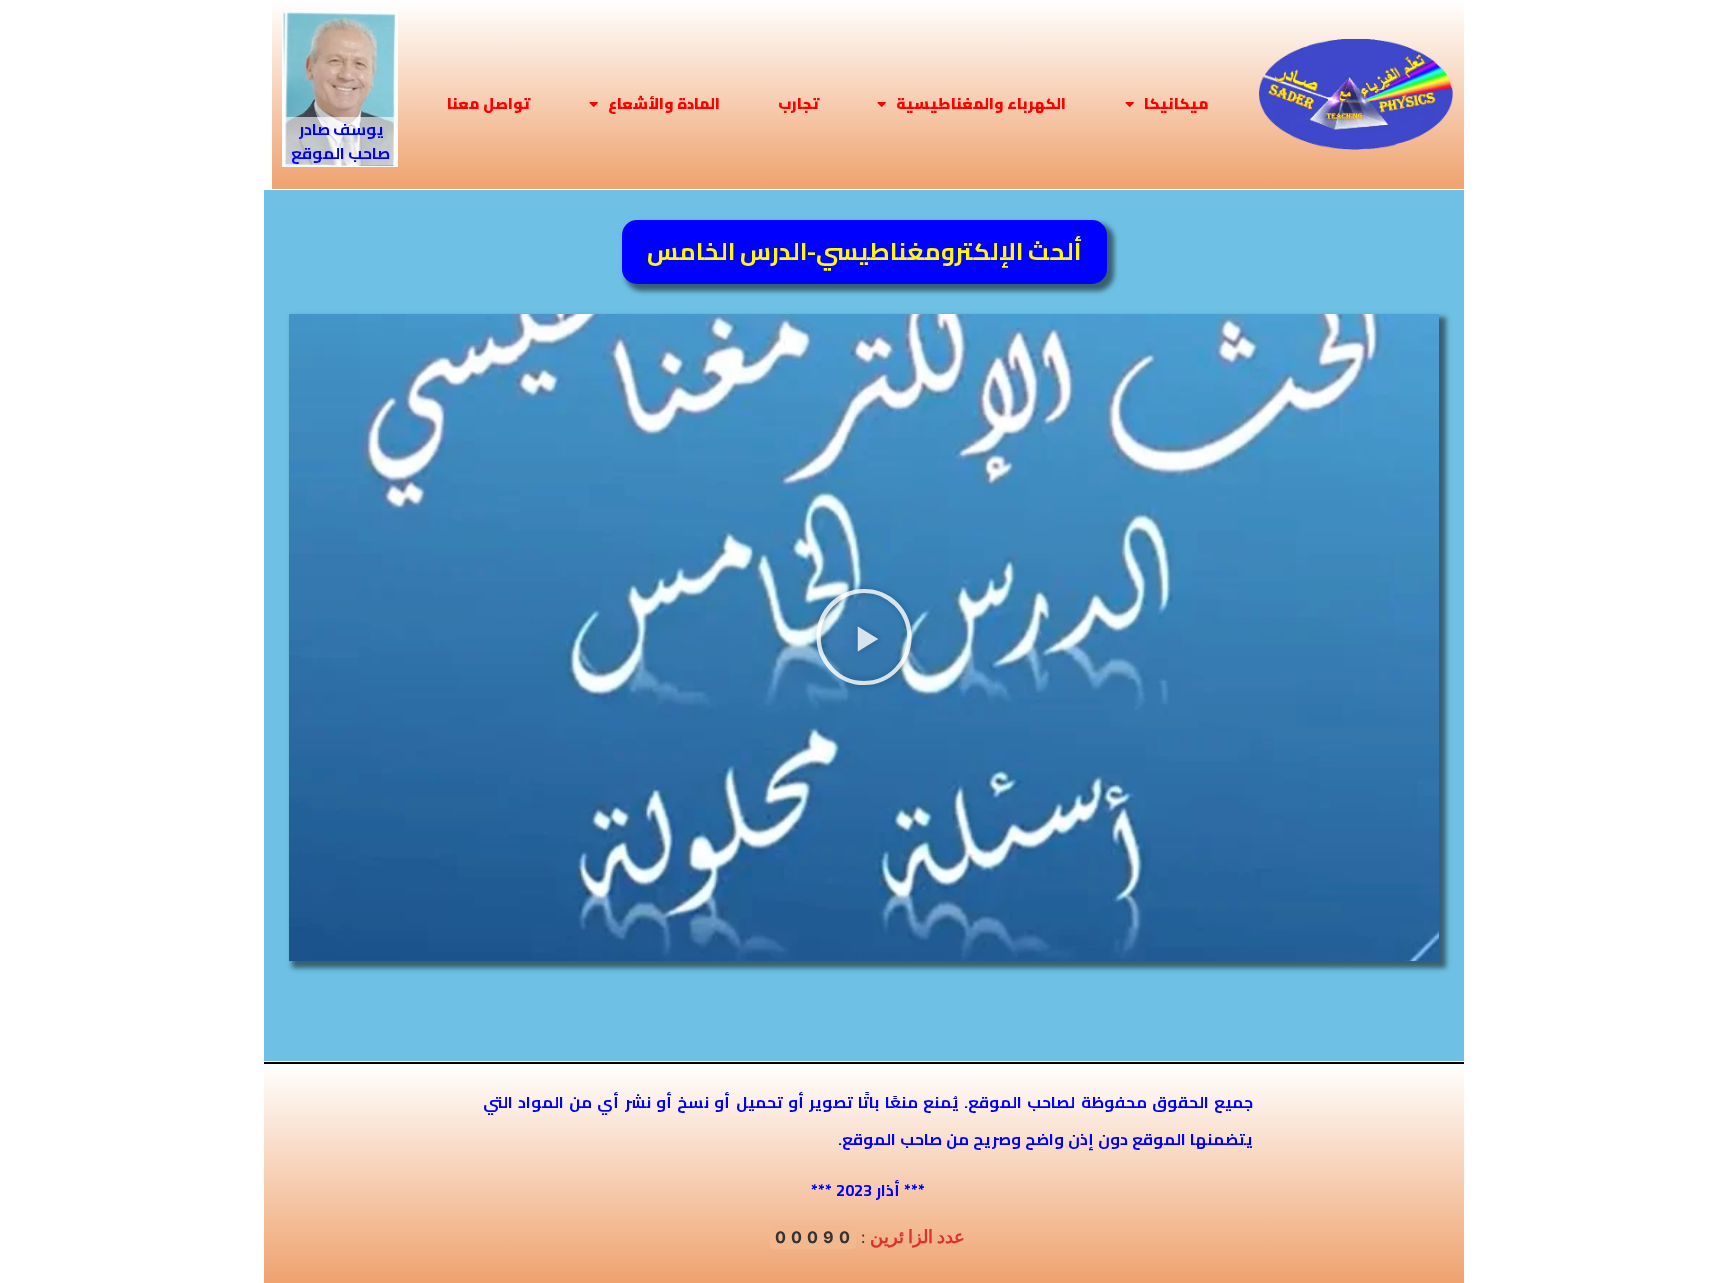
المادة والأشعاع (664, 103)
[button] (864, 637)
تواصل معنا (488, 103)
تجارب (798, 103)
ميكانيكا (1176, 103)
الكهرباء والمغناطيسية (981, 103)
